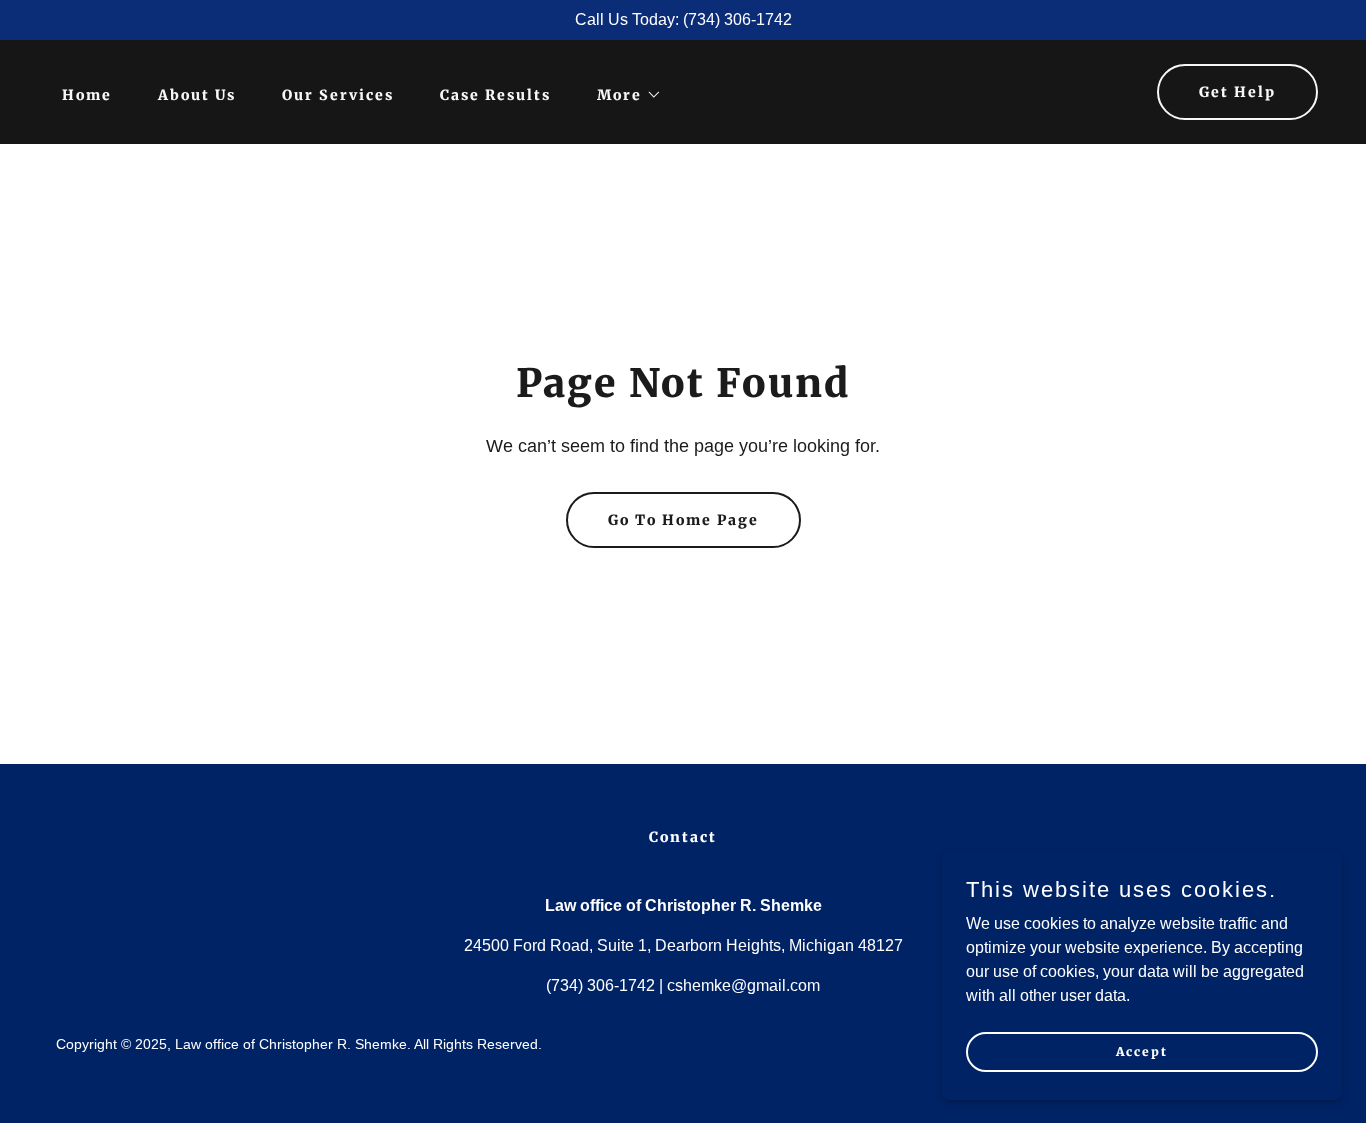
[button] (622, 95)
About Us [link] (197, 95)
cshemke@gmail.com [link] (743, 985)
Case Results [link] (495, 95)
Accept (1142, 1051)
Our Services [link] (338, 95)
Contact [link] (683, 837)
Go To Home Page (683, 520)
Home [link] (87, 95)
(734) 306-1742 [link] (600, 985)
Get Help (1237, 92)
